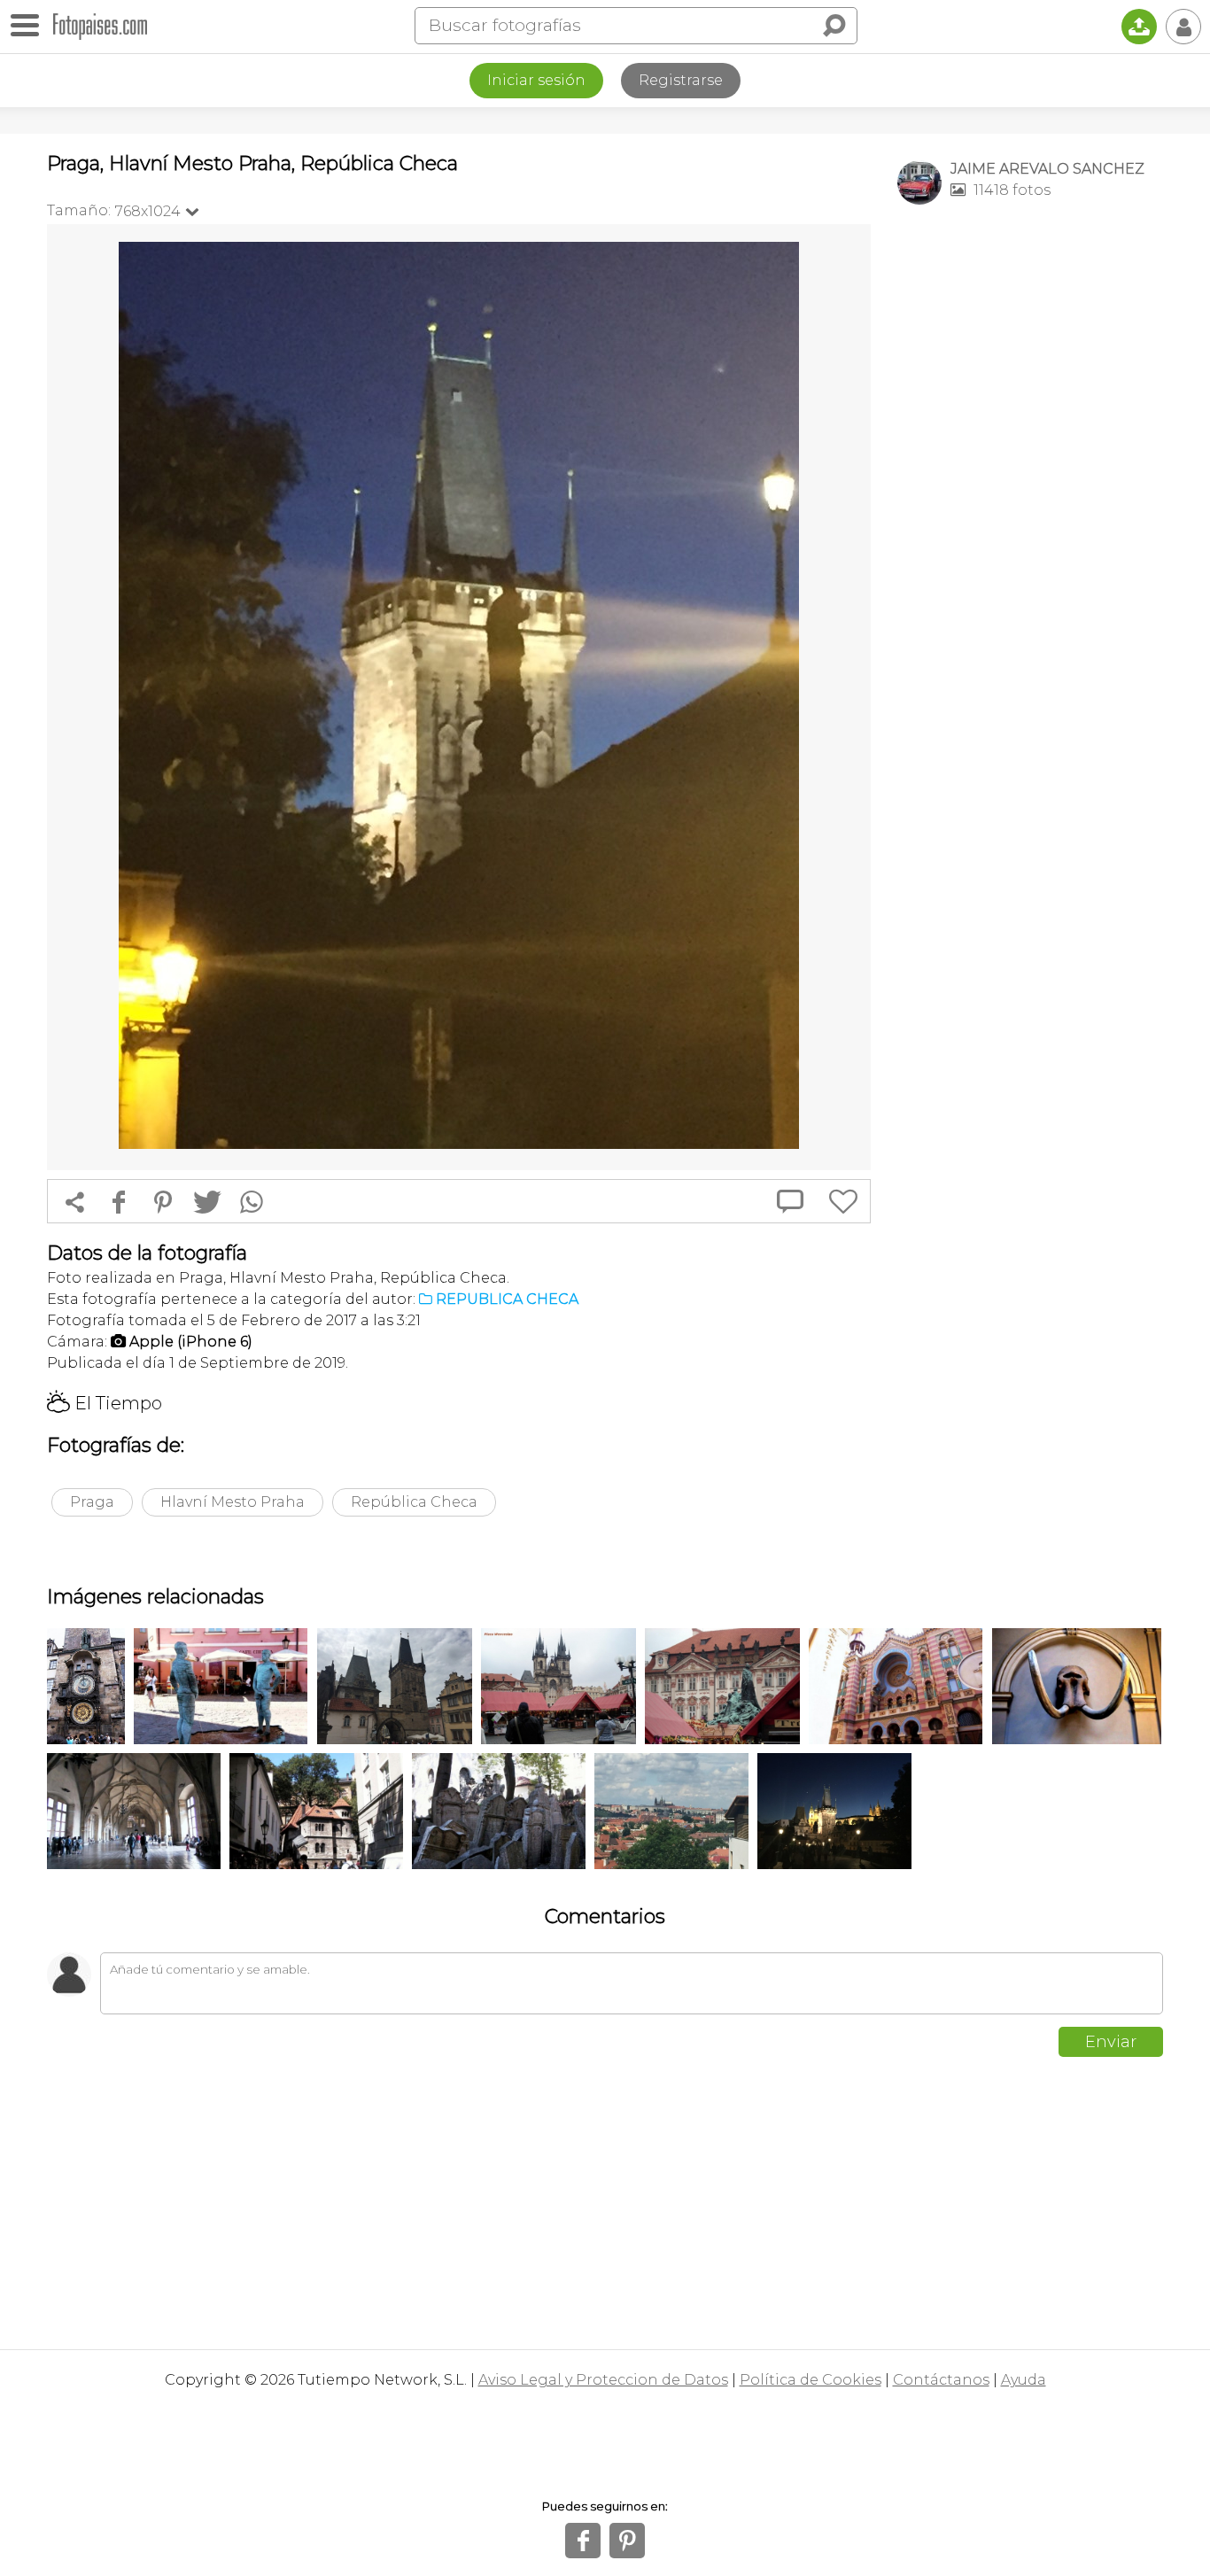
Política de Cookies (811, 2380)
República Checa (414, 1502)
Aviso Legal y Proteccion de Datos (603, 2380)
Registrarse (681, 80)
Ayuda (1024, 2380)
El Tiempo (105, 1403)
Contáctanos (941, 2380)
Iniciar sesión (536, 80)
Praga (92, 1502)
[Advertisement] (1030, 497)
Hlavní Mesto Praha (233, 1502)
